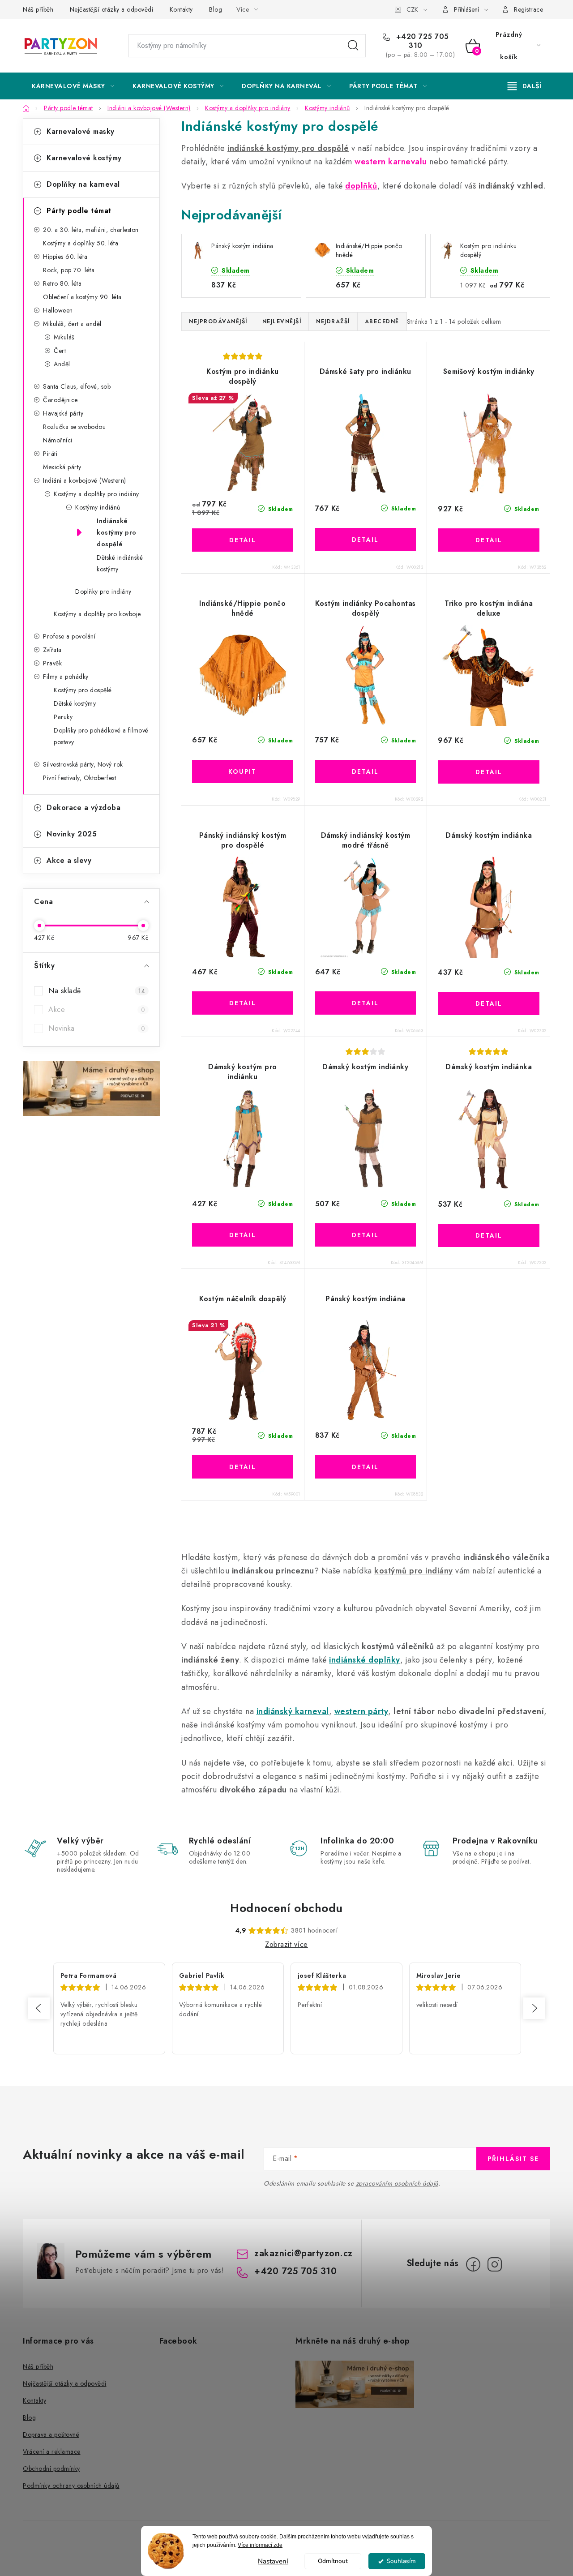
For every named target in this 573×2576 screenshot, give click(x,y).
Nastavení (273, 2561)
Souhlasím (401, 2561)
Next (534, 2008)
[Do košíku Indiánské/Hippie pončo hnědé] (243, 772)
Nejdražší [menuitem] (333, 321)
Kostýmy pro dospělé (83, 690)
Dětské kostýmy (75, 703)
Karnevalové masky (81, 131)
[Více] (524, 86)
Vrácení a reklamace (52, 2452)
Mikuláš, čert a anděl (72, 324)
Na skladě (97, 991)
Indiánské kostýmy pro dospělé (117, 532)
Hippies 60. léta (65, 257)
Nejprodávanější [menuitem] (218, 321)
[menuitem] (73, 86)
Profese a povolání (69, 636)
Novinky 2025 (72, 834)
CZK (412, 9)
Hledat (353, 46)
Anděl (62, 364)
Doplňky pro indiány (103, 591)
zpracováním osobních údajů (397, 2183)
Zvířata (52, 650)
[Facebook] (473, 2264)
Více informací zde (260, 2545)
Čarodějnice (60, 400)
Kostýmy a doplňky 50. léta (81, 243)
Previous (39, 2008)
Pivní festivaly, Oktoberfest (79, 778)
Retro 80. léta (62, 283)
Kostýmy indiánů (98, 507)
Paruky (63, 717)
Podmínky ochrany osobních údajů (71, 2486)
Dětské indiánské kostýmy (120, 563)
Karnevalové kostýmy (84, 158)
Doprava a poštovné (51, 2435)
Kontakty (181, 9)
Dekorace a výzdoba (83, 808)
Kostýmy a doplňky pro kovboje (97, 614)
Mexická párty (62, 467)
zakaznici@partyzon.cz (304, 2253)
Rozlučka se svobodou (74, 427)
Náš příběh (38, 9)
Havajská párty (63, 413)
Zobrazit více (286, 1944)
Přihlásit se (513, 2159)
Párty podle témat (79, 211)
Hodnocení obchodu (286, 1908)
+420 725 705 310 (421, 41)
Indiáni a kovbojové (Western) (85, 480)
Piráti (50, 454)
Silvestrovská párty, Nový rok (83, 764)
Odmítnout (333, 2561)
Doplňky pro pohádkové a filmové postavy (101, 736)
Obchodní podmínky (51, 2469)
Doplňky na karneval (83, 184)
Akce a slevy (69, 860)
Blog (216, 9)
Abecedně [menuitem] (382, 321)
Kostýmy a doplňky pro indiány (96, 494)
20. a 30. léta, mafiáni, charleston (91, 230)
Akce (97, 1009)
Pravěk (52, 663)
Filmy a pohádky (66, 677)
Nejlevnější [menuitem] (282, 321)
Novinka (97, 1028)
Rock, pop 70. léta (69, 270)
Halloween (58, 310)
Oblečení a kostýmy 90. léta (82, 297)
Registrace (528, 9)
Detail (243, 540)
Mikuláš (64, 337)
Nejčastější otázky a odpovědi (112, 9)
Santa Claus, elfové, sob (77, 386)
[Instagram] (495, 2264)
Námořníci (58, 440)
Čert (60, 351)
